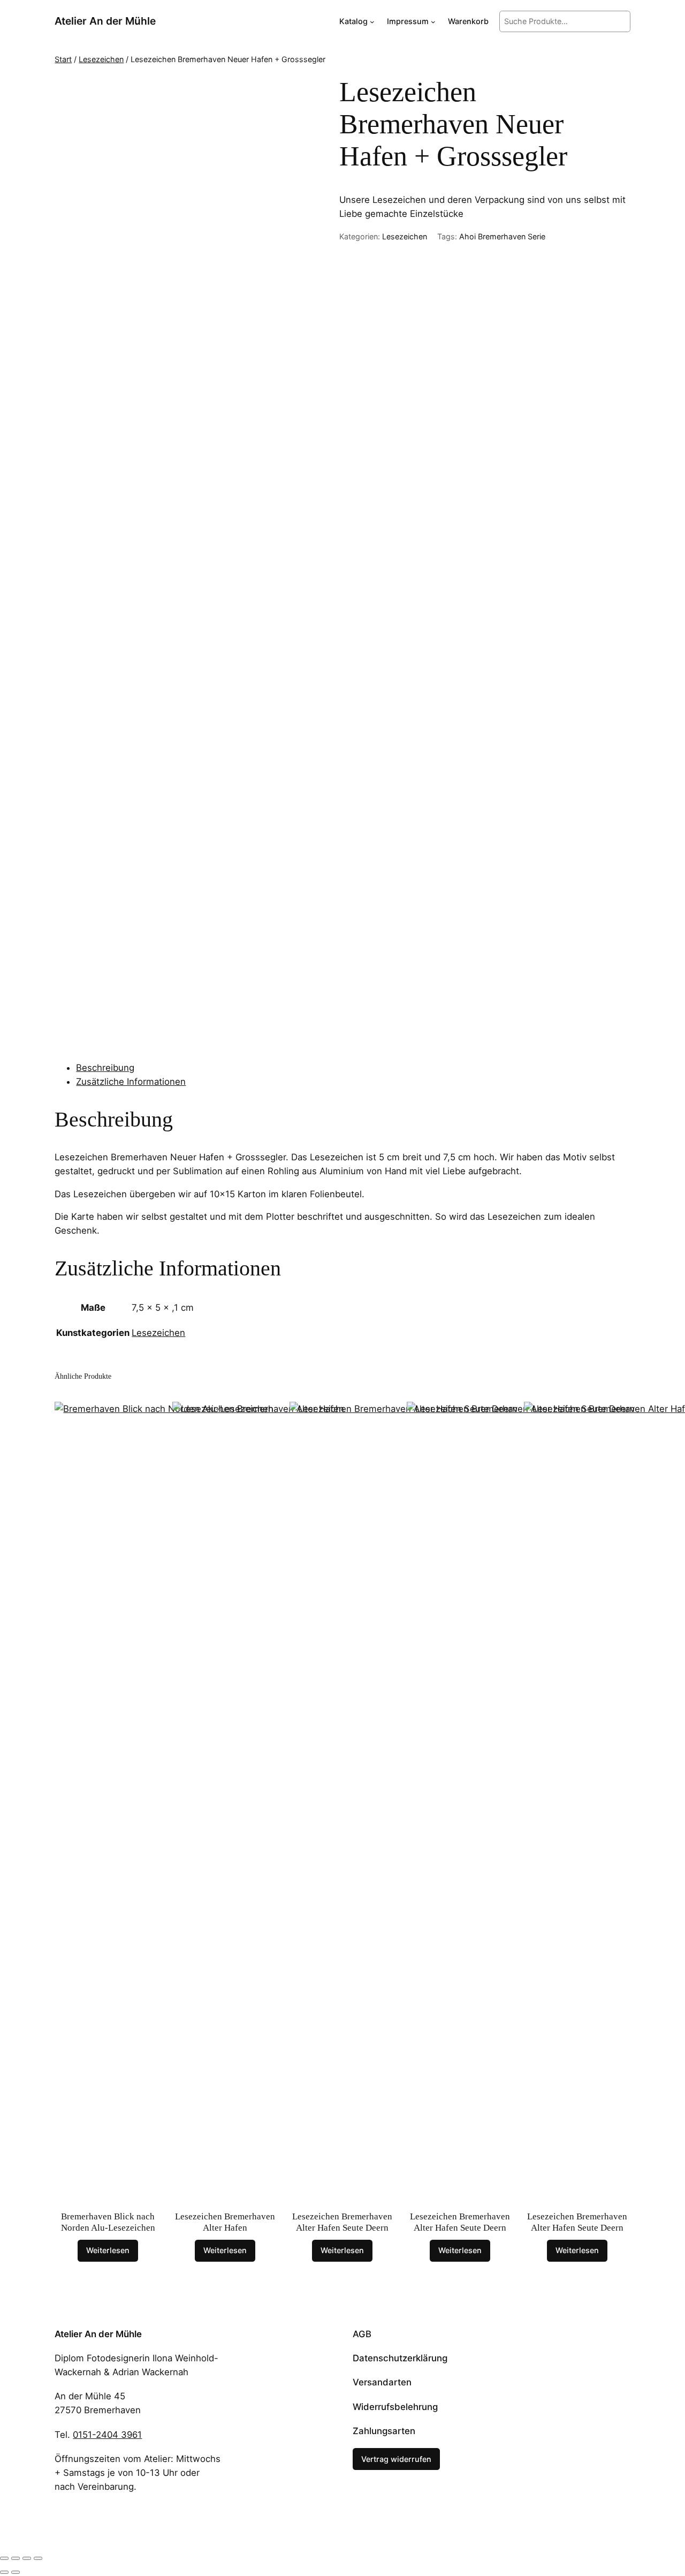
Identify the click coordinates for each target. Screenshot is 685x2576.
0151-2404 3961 (107, 2435)
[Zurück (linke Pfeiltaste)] (4, 2572)
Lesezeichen (101, 59)
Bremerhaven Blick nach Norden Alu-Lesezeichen (108, 2222)
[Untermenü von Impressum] (433, 22)
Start (63, 59)
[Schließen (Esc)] (38, 2558)
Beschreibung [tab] (105, 1068)
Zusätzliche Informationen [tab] (131, 1082)
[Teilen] (27, 2558)
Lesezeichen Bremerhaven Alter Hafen (225, 2222)
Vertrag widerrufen (396, 2459)
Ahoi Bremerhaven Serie (502, 236)
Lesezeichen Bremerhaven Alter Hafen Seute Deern (342, 2222)
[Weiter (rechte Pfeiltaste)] (16, 2572)
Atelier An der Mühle (105, 21)
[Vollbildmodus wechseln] (16, 2558)
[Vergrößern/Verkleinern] (4, 2558)
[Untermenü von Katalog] (372, 22)
